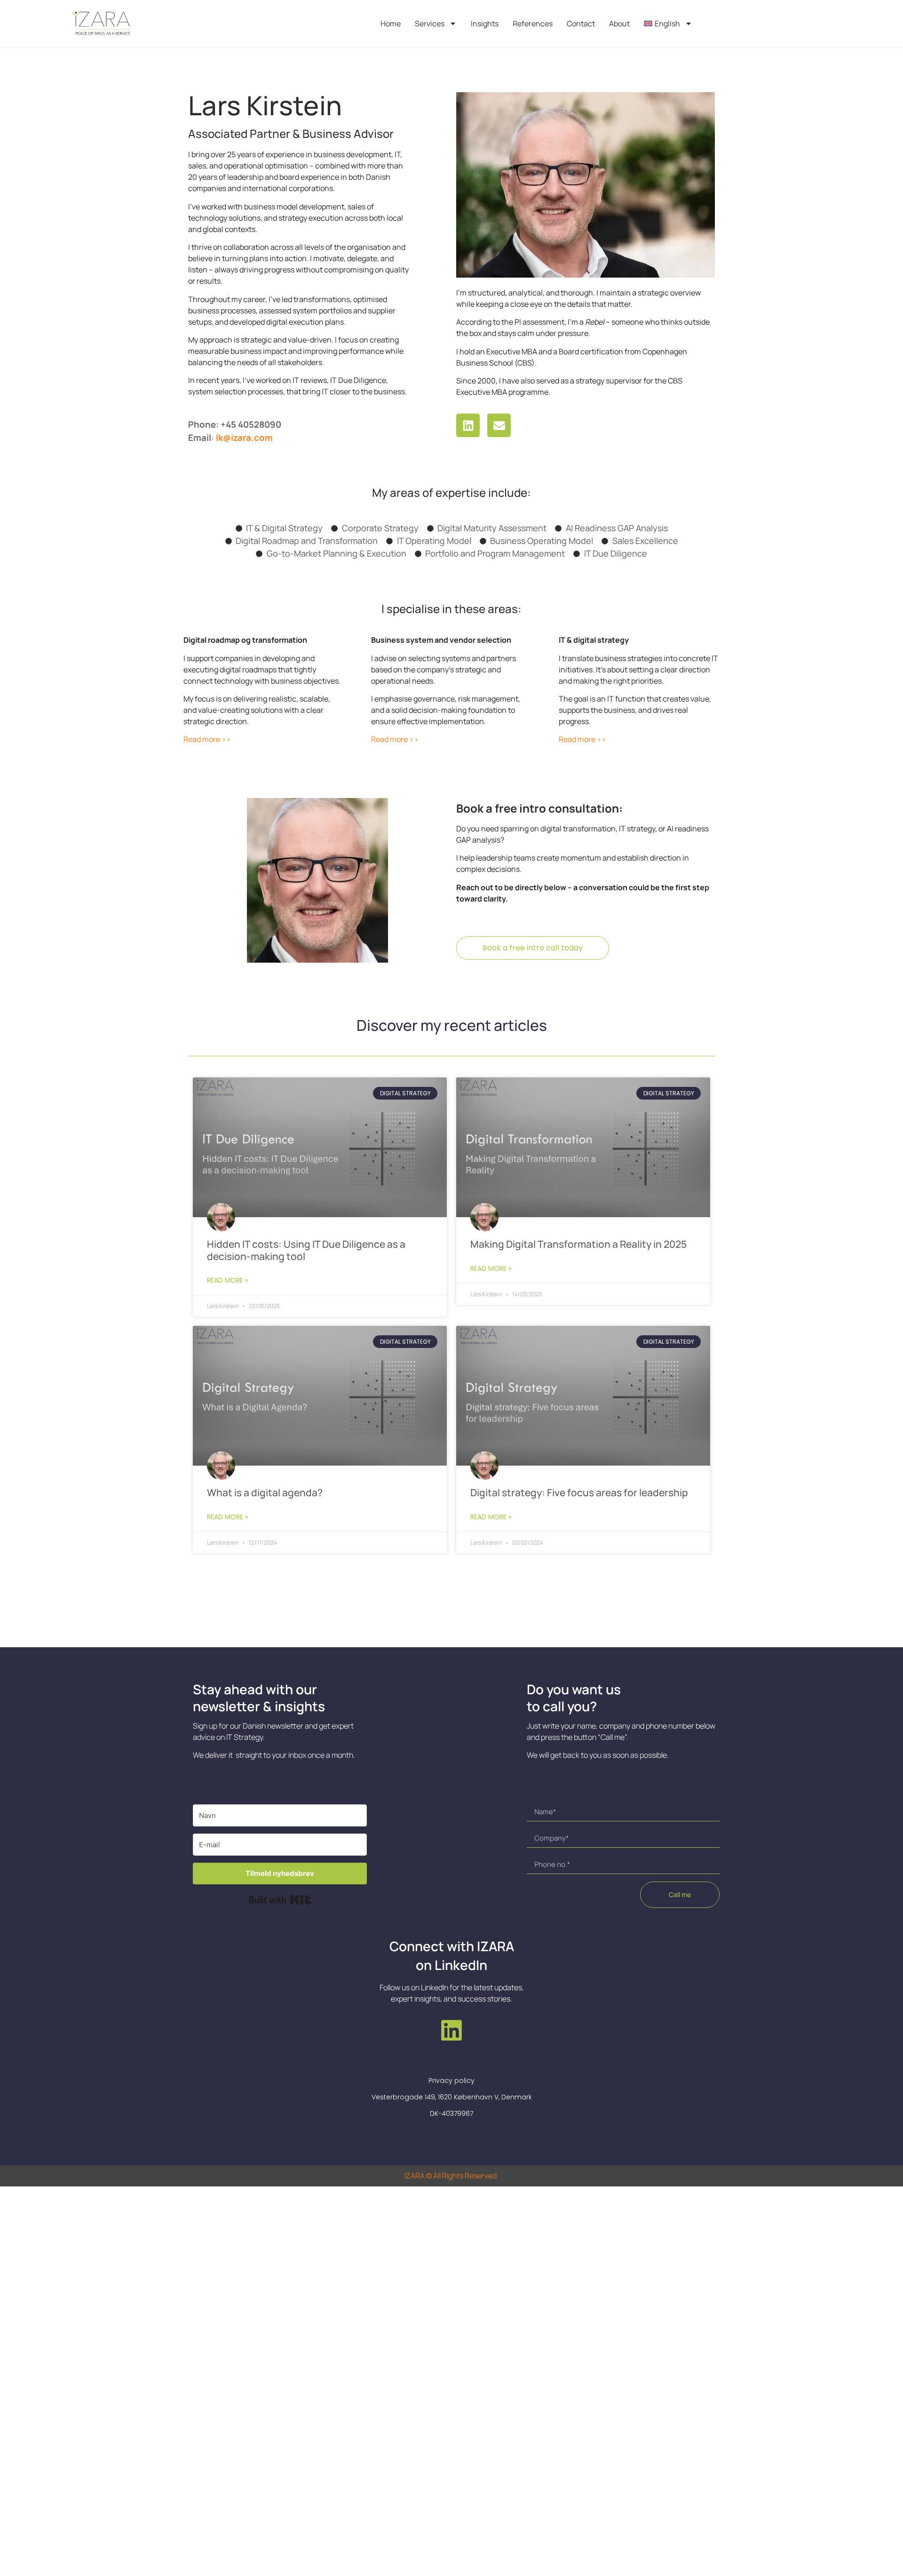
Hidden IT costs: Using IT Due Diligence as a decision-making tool (306, 1250)
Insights (485, 24)
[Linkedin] (468, 425)
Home (391, 24)
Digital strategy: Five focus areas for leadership (579, 1492)
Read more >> (207, 739)
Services (430, 24)
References (533, 24)
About (619, 24)
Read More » (227, 1280)
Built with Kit (280, 1900)
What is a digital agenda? (265, 1492)
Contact (581, 24)
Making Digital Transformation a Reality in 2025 (578, 1244)
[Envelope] (499, 425)
